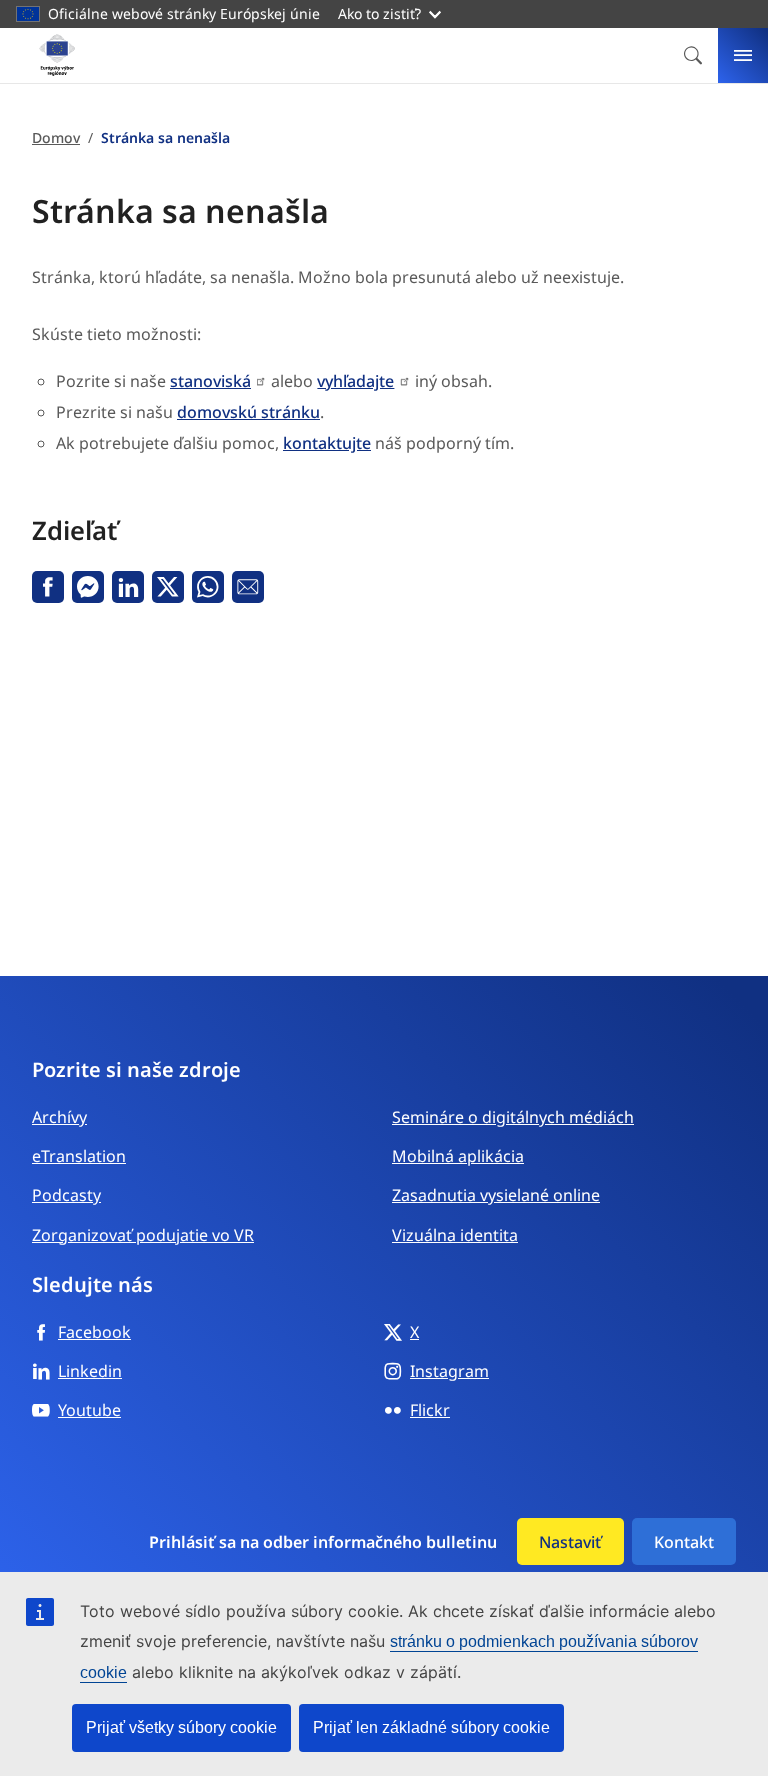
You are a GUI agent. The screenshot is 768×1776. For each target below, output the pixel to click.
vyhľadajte (355, 381)
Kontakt (684, 1542)
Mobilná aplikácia (458, 1156)
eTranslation (79, 1156)
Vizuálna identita (455, 1235)
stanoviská (210, 381)
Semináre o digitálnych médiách (513, 1117)
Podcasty (66, 1195)
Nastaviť (570, 1542)
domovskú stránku (248, 412)
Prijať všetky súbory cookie (181, 1727)
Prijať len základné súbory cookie (431, 1727)
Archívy (59, 1117)
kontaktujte (327, 443)
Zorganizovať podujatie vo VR (143, 1235)
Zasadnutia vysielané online (496, 1195)
